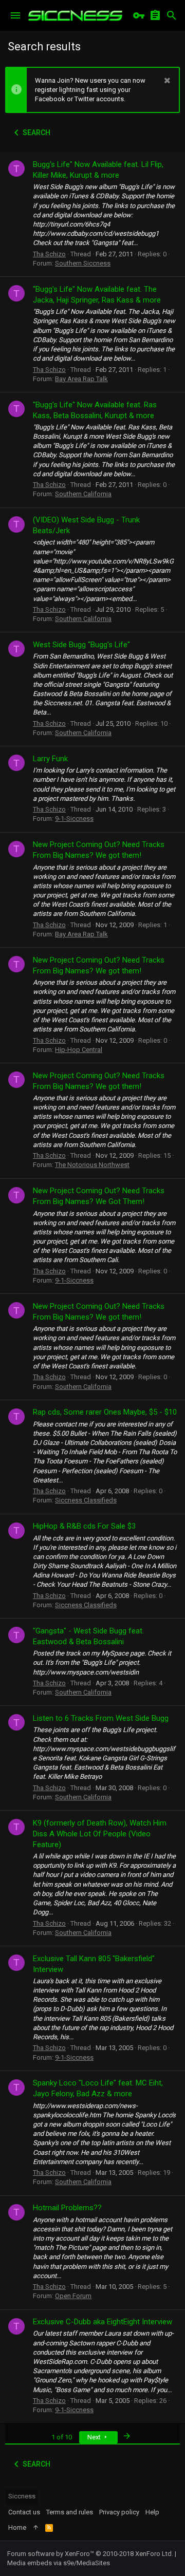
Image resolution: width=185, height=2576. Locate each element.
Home (17, 2527)
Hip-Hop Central (79, 1050)
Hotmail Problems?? (67, 2208)
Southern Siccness (83, 263)
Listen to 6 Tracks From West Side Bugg (101, 1718)
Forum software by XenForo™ (90, 2554)
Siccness (22, 2496)
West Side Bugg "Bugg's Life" (81, 645)
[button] (15, 15)
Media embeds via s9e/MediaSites (59, 2563)
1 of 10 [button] (62, 2437)
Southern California (83, 494)
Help (152, 2512)
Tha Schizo (49, 254)
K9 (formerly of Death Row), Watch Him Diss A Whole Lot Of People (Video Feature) (100, 1834)
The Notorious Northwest (92, 1165)
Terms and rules (70, 2512)
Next (95, 2437)
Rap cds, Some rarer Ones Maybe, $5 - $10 (105, 1412)
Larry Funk (50, 759)
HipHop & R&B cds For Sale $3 (84, 1526)
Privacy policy (119, 2512)
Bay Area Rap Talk (81, 379)
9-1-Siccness (74, 819)
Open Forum (73, 2296)
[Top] (36, 2528)
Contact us (24, 2512)
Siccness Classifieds (86, 1500)
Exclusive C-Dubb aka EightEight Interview (103, 2322)
